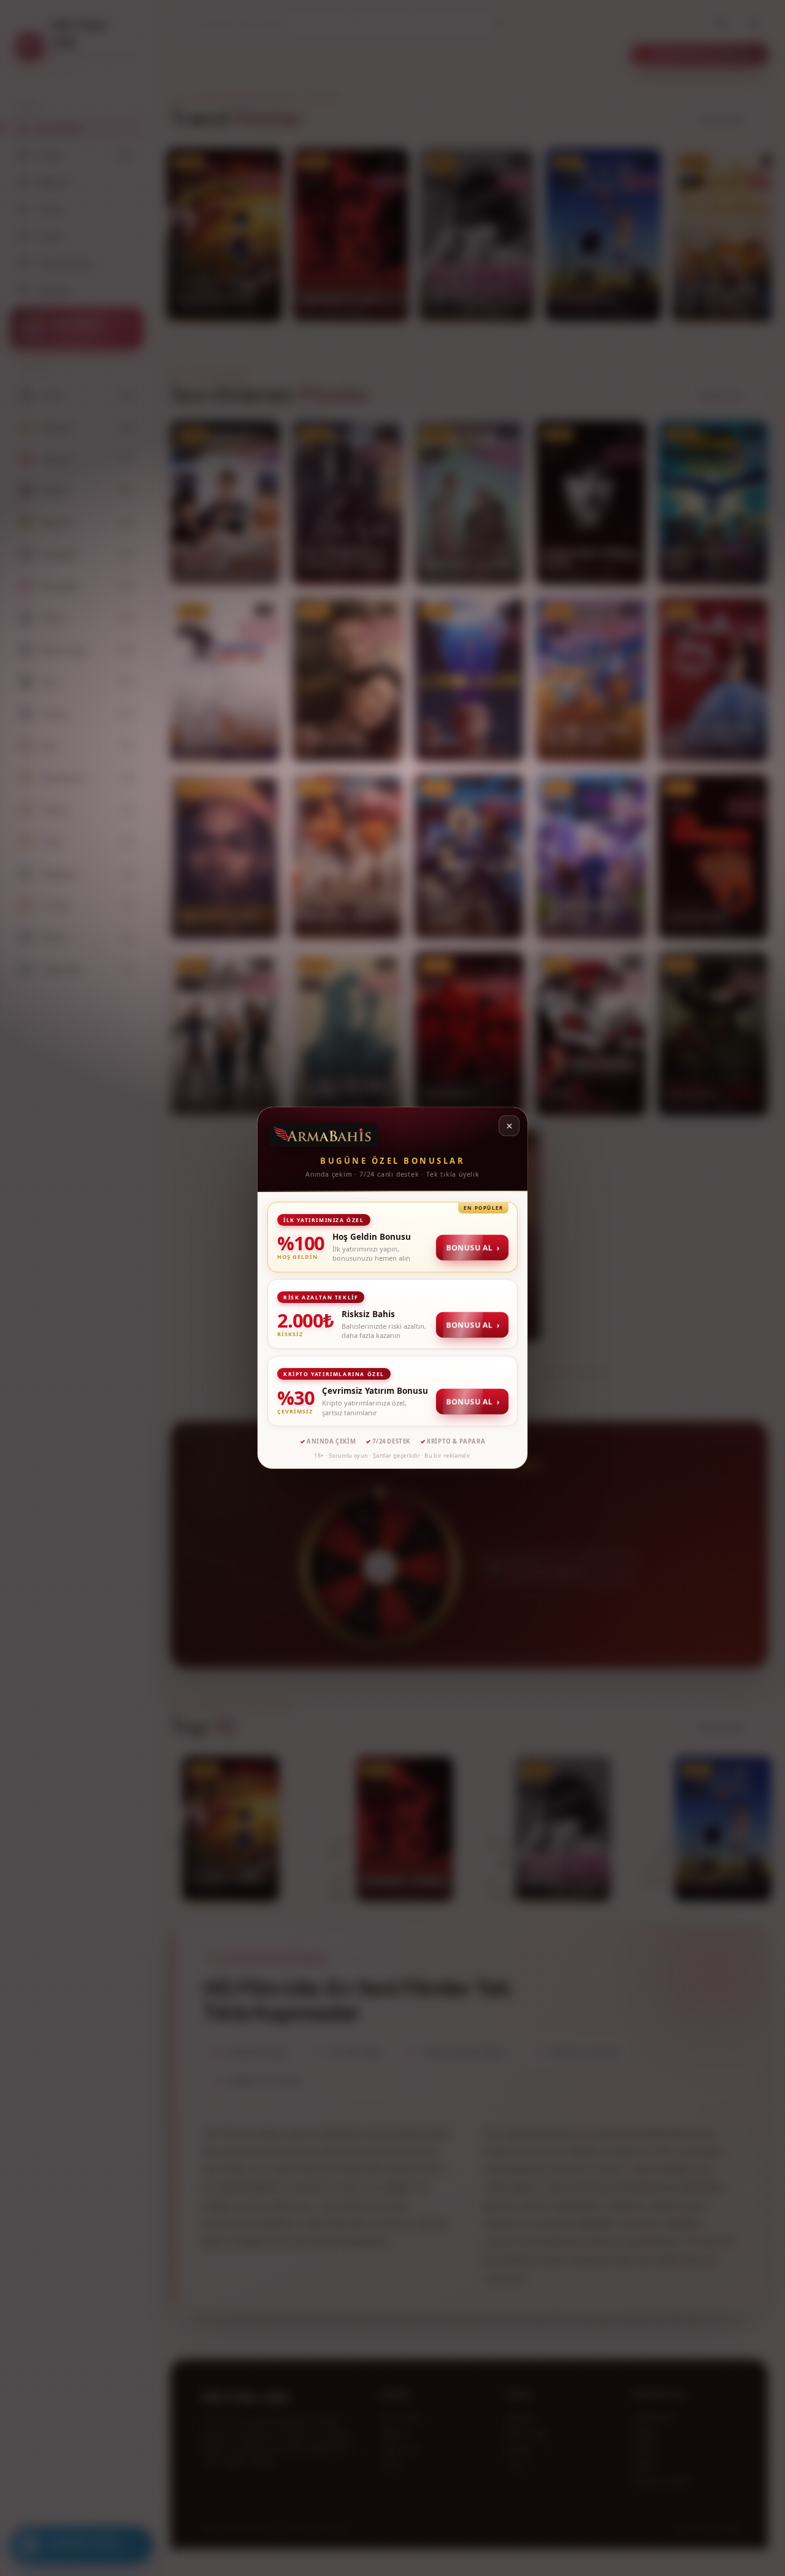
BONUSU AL (472, 1248)
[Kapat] (509, 1126)
